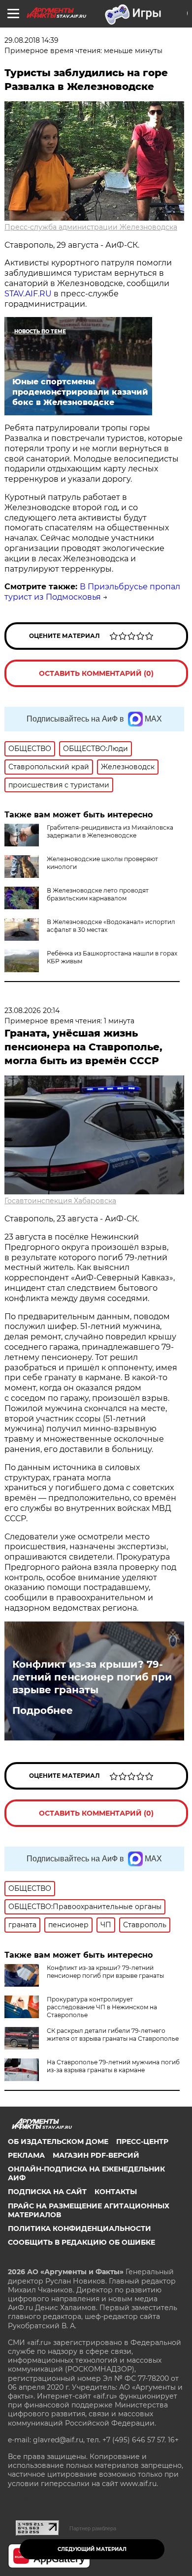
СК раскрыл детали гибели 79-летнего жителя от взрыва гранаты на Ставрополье (113, 2035)
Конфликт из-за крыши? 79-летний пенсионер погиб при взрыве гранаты (92, 1677)
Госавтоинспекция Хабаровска (60, 1201)
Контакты (116, 2192)
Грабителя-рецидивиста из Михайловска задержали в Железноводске (110, 831)
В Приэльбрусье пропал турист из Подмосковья (92, 592)
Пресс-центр (142, 2142)
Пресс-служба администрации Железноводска (91, 227)
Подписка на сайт (47, 2192)
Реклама (26, 2155)
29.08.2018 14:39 (32, 40)
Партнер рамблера (93, 2528)
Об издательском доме (58, 2142)
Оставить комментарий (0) (96, 673)
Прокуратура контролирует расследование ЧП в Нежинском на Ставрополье (102, 2007)
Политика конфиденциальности (80, 2229)
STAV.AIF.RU (28, 294)
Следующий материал (92, 2549)
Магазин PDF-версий (96, 2155)
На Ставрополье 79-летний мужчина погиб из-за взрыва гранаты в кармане (113, 2066)
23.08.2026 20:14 (32, 1011)
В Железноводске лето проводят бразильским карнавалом (98, 894)
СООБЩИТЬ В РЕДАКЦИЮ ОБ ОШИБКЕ (81, 2242)
